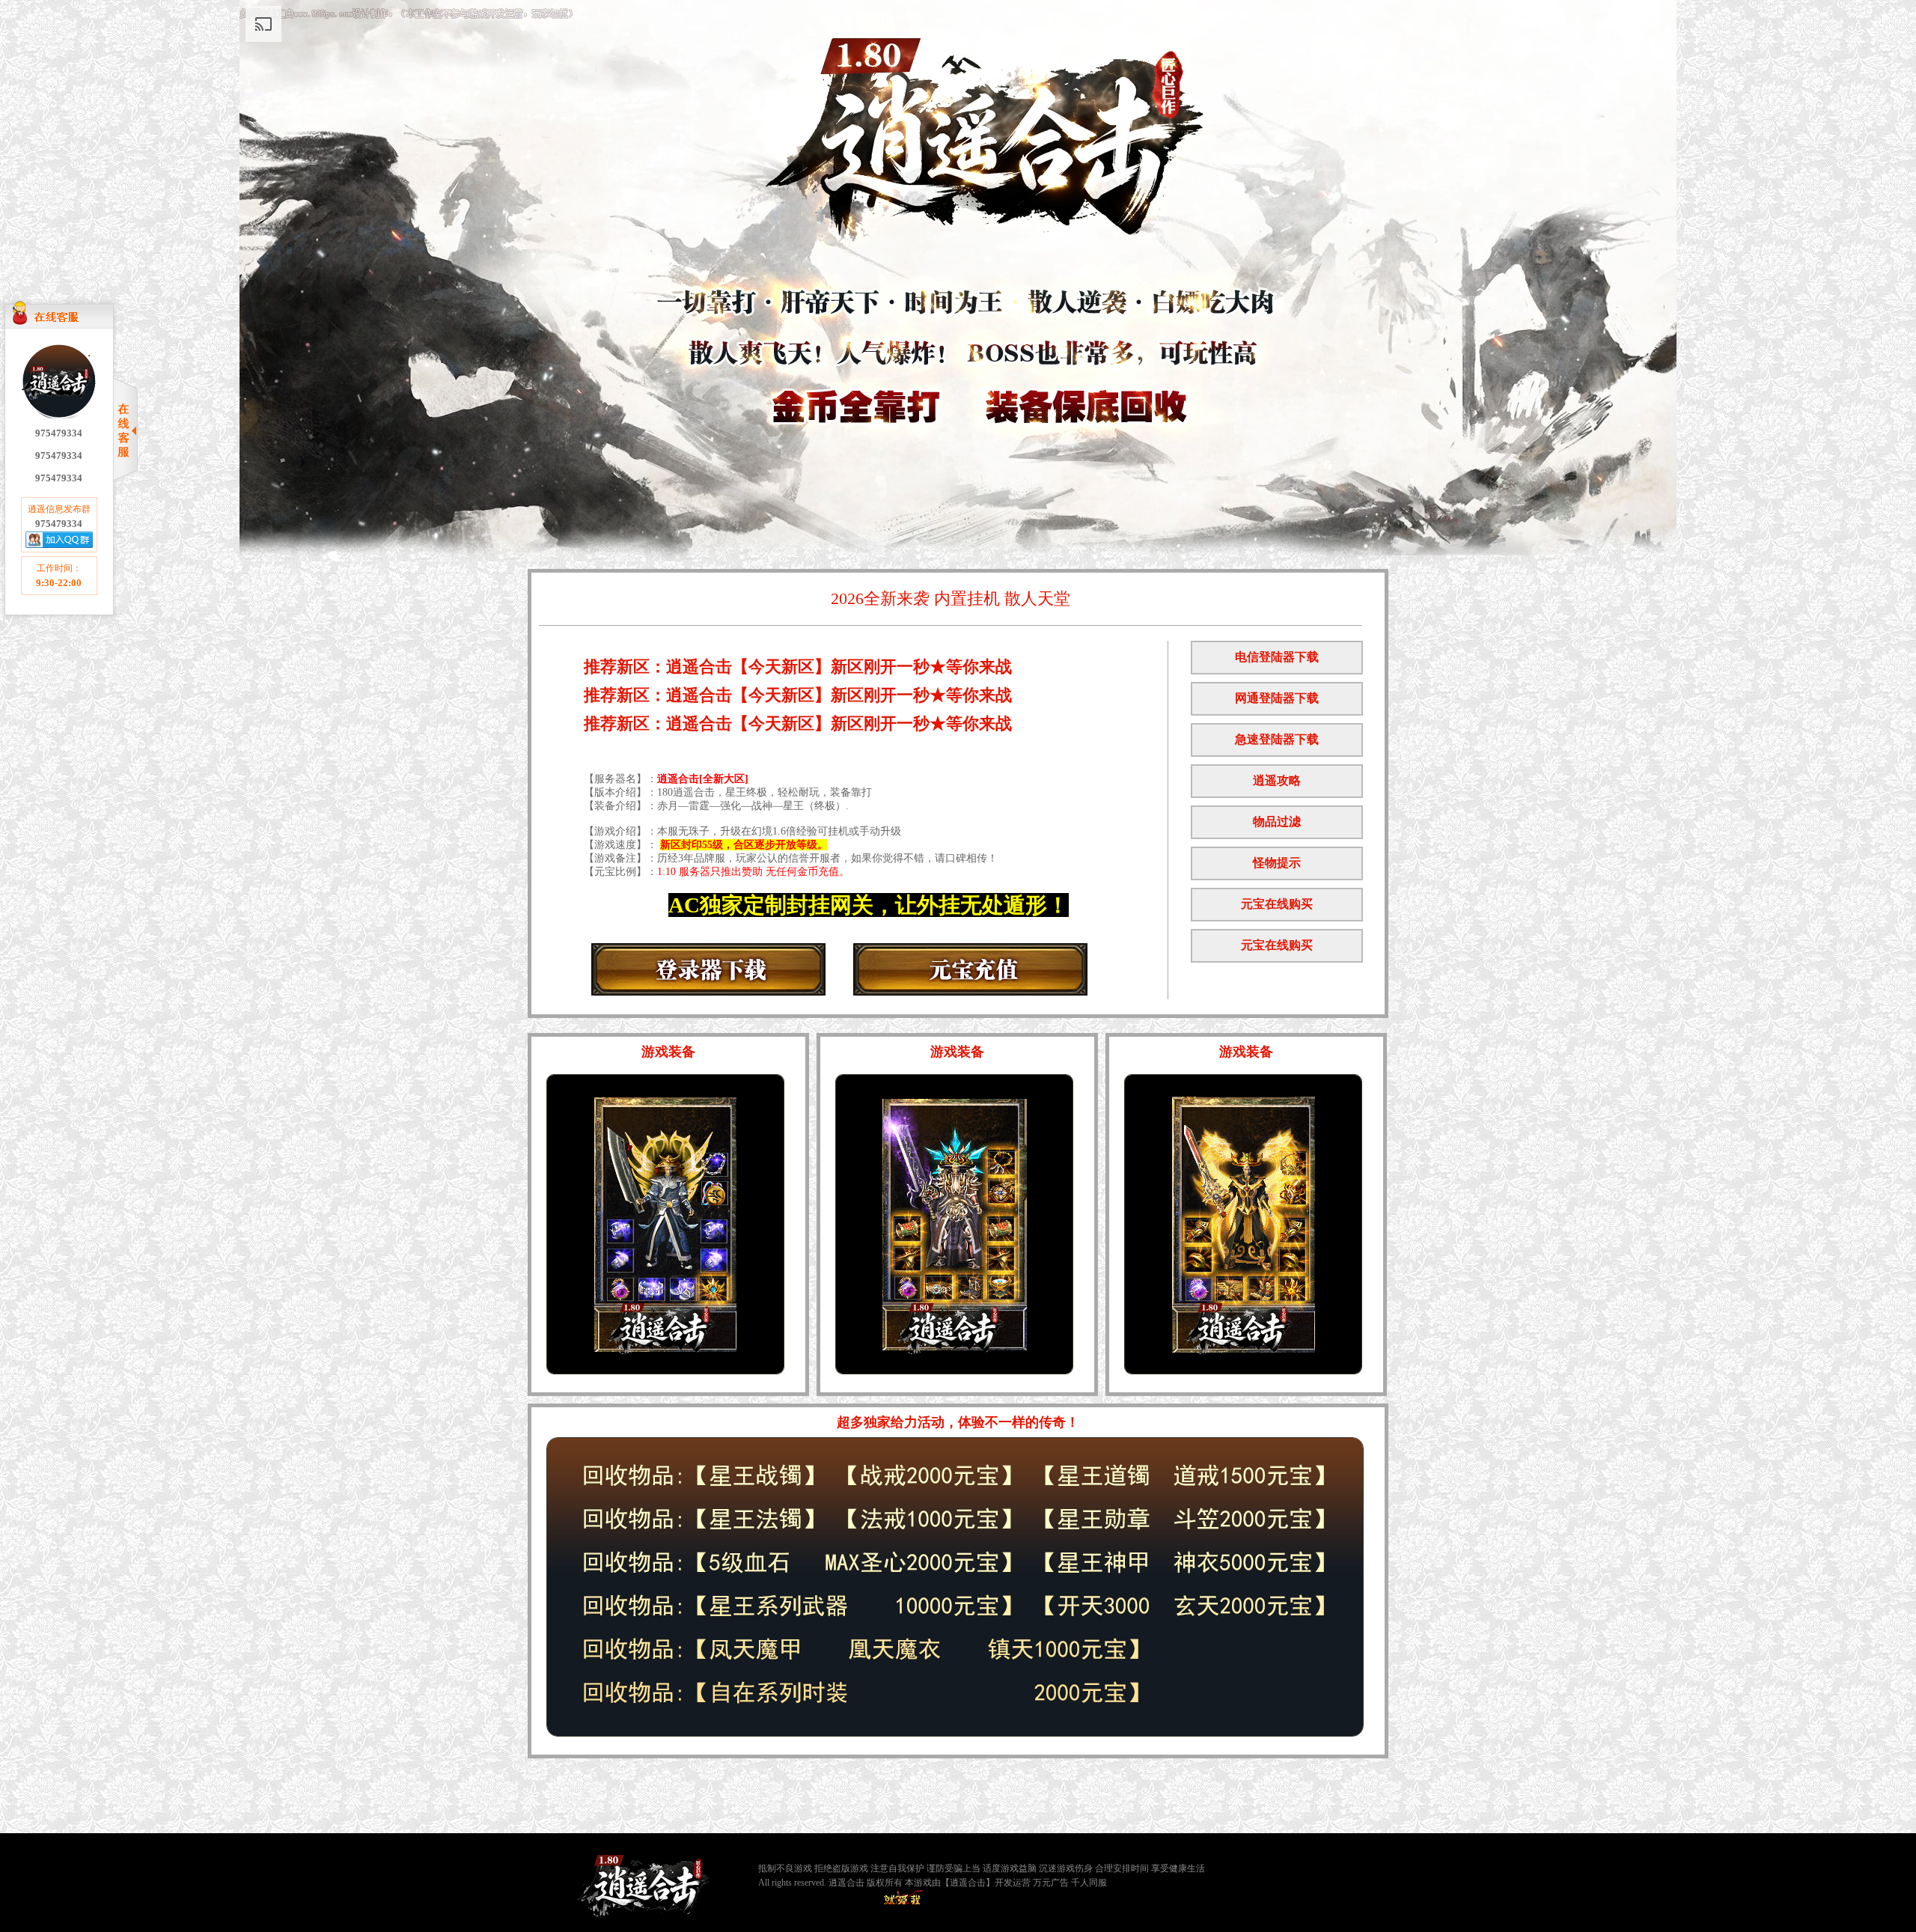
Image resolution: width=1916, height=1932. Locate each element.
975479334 (59, 433)
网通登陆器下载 (1277, 698)
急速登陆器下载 (1277, 739)
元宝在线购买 (1277, 904)
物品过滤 (1277, 822)
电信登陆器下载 (1277, 657)
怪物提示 (1277, 863)
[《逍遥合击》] (644, 1886)
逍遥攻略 (1277, 780)
